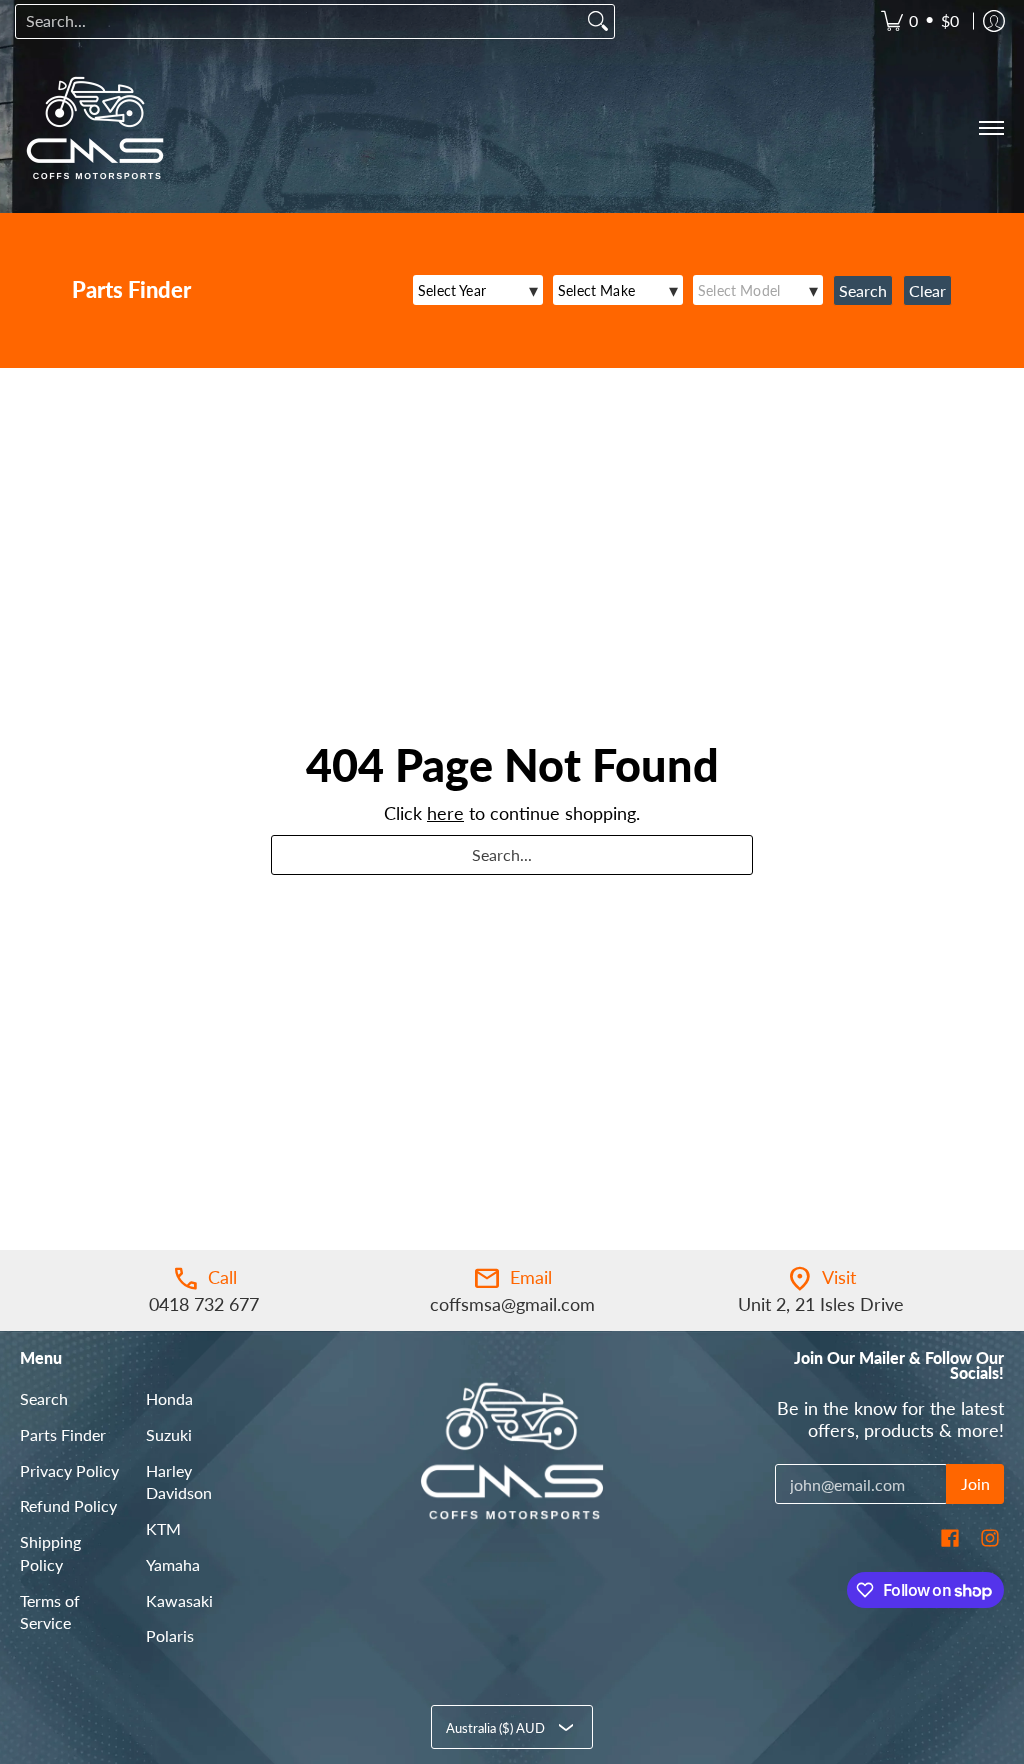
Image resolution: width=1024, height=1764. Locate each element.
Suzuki (169, 1434)
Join (975, 1483)
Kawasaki (179, 1600)
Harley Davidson (179, 1482)
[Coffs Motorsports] (95, 128)
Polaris (170, 1635)
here (445, 813)
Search (44, 1398)
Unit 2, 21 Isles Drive (821, 1304)
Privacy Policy (69, 1470)
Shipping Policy (50, 1553)
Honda (169, 1398)
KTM (163, 1528)
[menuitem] (920, 21)
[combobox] (299, 21)
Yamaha (173, 1564)
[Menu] (990, 128)
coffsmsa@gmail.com (512, 1304)
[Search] (598, 21)
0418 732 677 (204, 1304)
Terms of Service (50, 1612)
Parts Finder (63, 1434)
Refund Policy (68, 1505)
